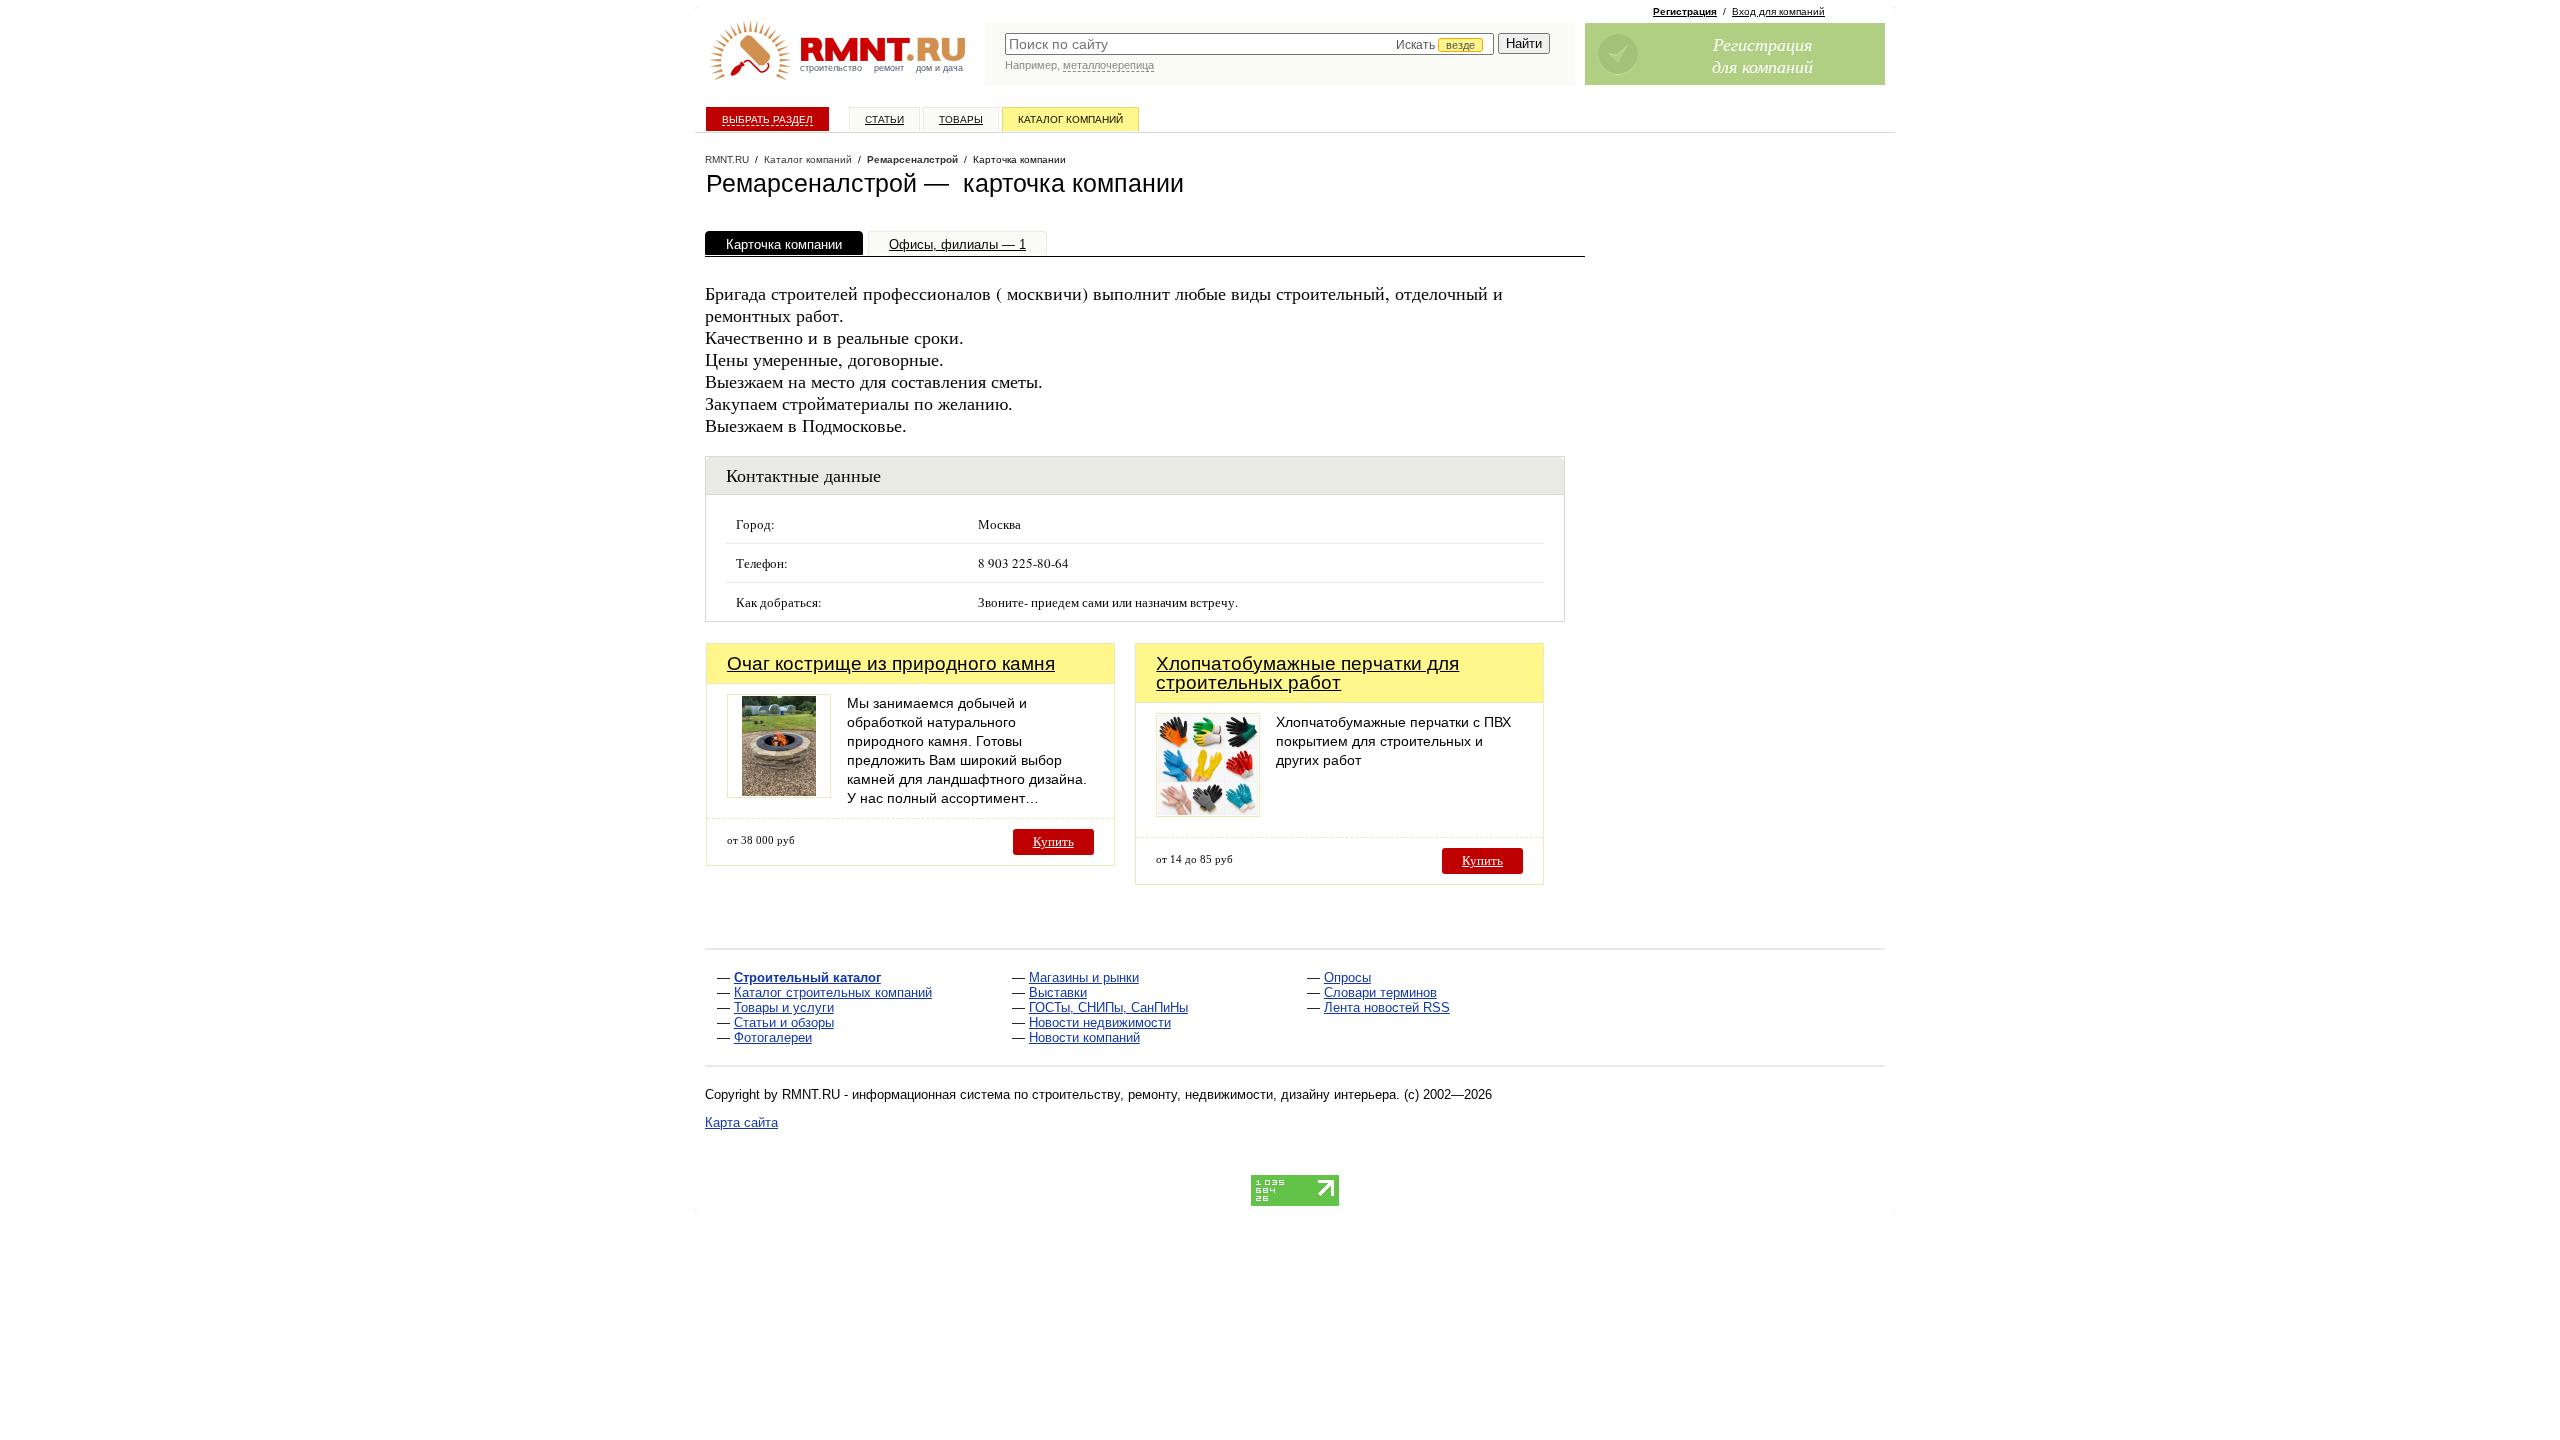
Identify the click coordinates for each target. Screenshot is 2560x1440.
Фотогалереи (773, 1037)
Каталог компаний (1070, 119)
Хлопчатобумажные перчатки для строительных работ (1307, 673)
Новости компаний (1084, 1037)
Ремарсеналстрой (912, 159)
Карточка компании (784, 244)
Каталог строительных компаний (833, 992)
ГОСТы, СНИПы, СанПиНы (1108, 1007)
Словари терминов (1380, 992)
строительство (831, 68)
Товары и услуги (784, 1007)
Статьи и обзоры (784, 1022)
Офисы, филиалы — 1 (957, 244)
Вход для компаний (1778, 11)
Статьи (884, 119)
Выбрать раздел (767, 119)
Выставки (1058, 992)
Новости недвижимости (1100, 1022)
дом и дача (939, 68)
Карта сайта (741, 1122)
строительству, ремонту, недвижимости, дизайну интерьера (1214, 1094)
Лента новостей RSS (1387, 1007)
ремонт (889, 68)
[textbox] (1249, 44)
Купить (1053, 841)
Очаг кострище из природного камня (891, 663)
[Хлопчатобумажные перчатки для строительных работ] (1208, 811)
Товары (961, 119)
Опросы (1347, 977)
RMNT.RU (727, 159)
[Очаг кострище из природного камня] (779, 792)
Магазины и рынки (1084, 977)
